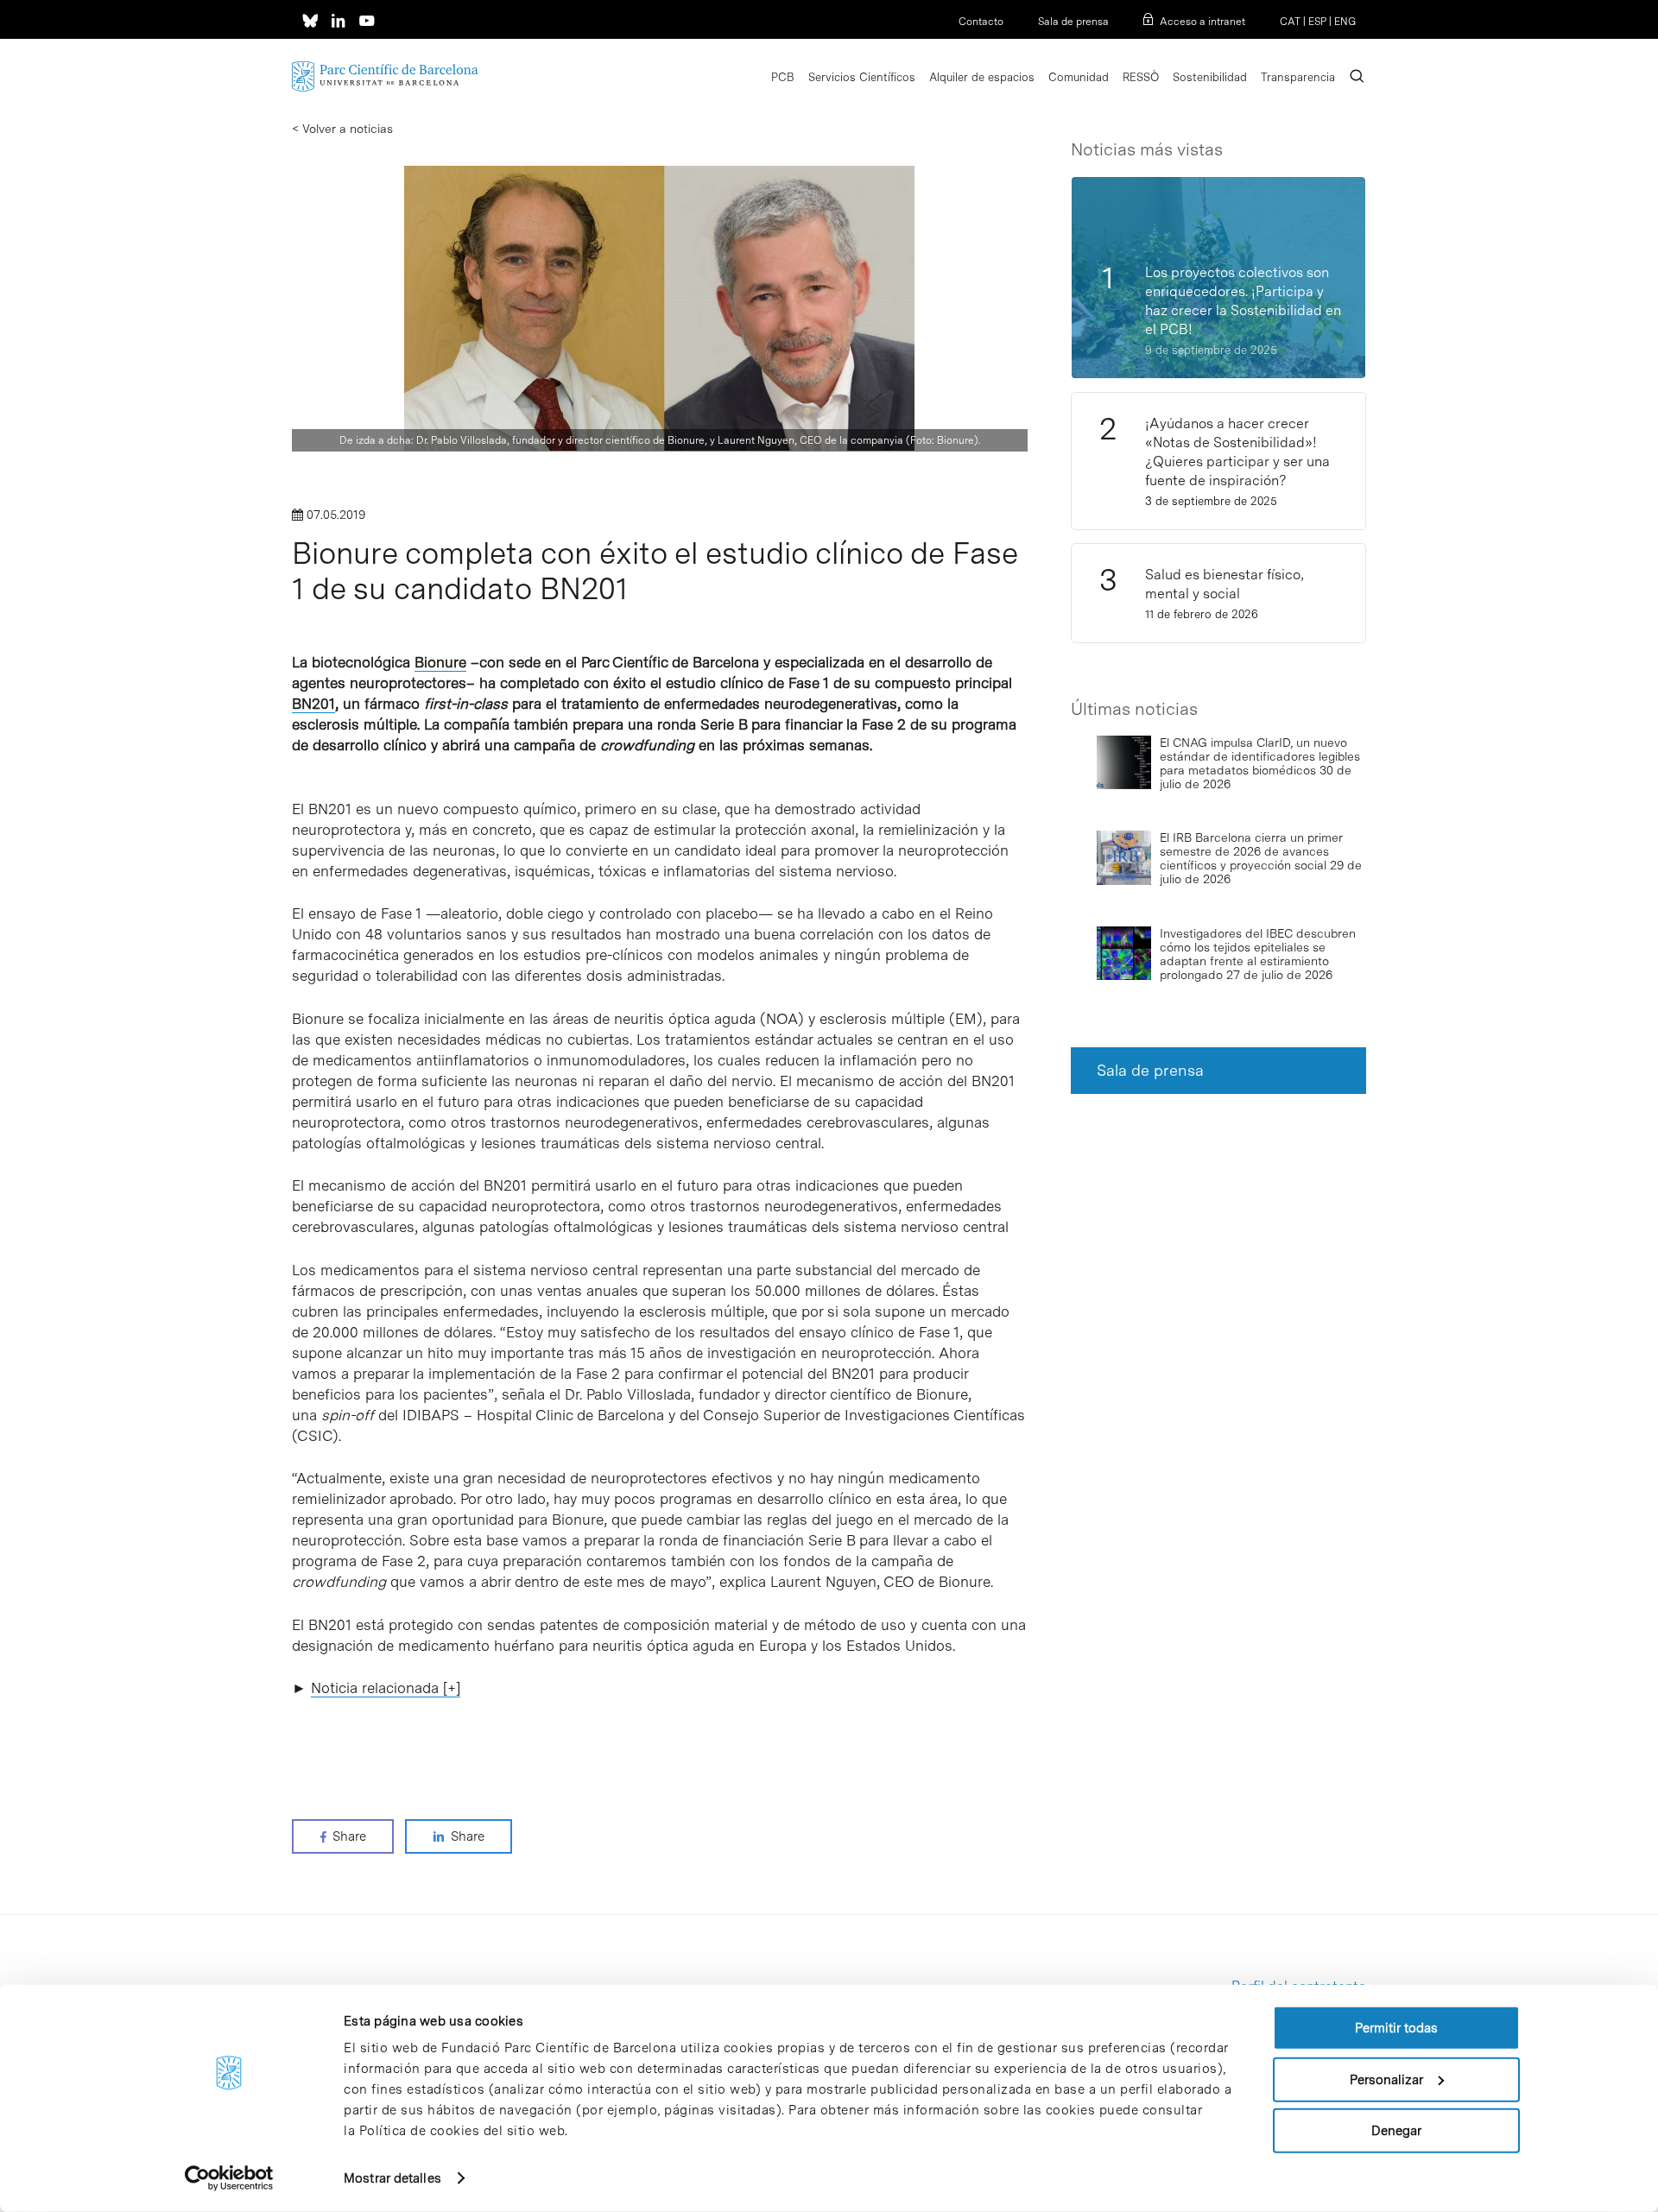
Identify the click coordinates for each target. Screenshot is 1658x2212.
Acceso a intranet (1202, 22)
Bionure (440, 662)
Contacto (981, 22)
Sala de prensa (1073, 22)
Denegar (1396, 2131)
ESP (1317, 22)
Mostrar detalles (392, 2178)
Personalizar (1386, 2079)
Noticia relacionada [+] (386, 1688)
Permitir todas (1396, 2028)
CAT (1290, 22)
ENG (1345, 22)
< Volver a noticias (342, 129)
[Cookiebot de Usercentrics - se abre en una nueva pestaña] (229, 2178)
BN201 (313, 704)
